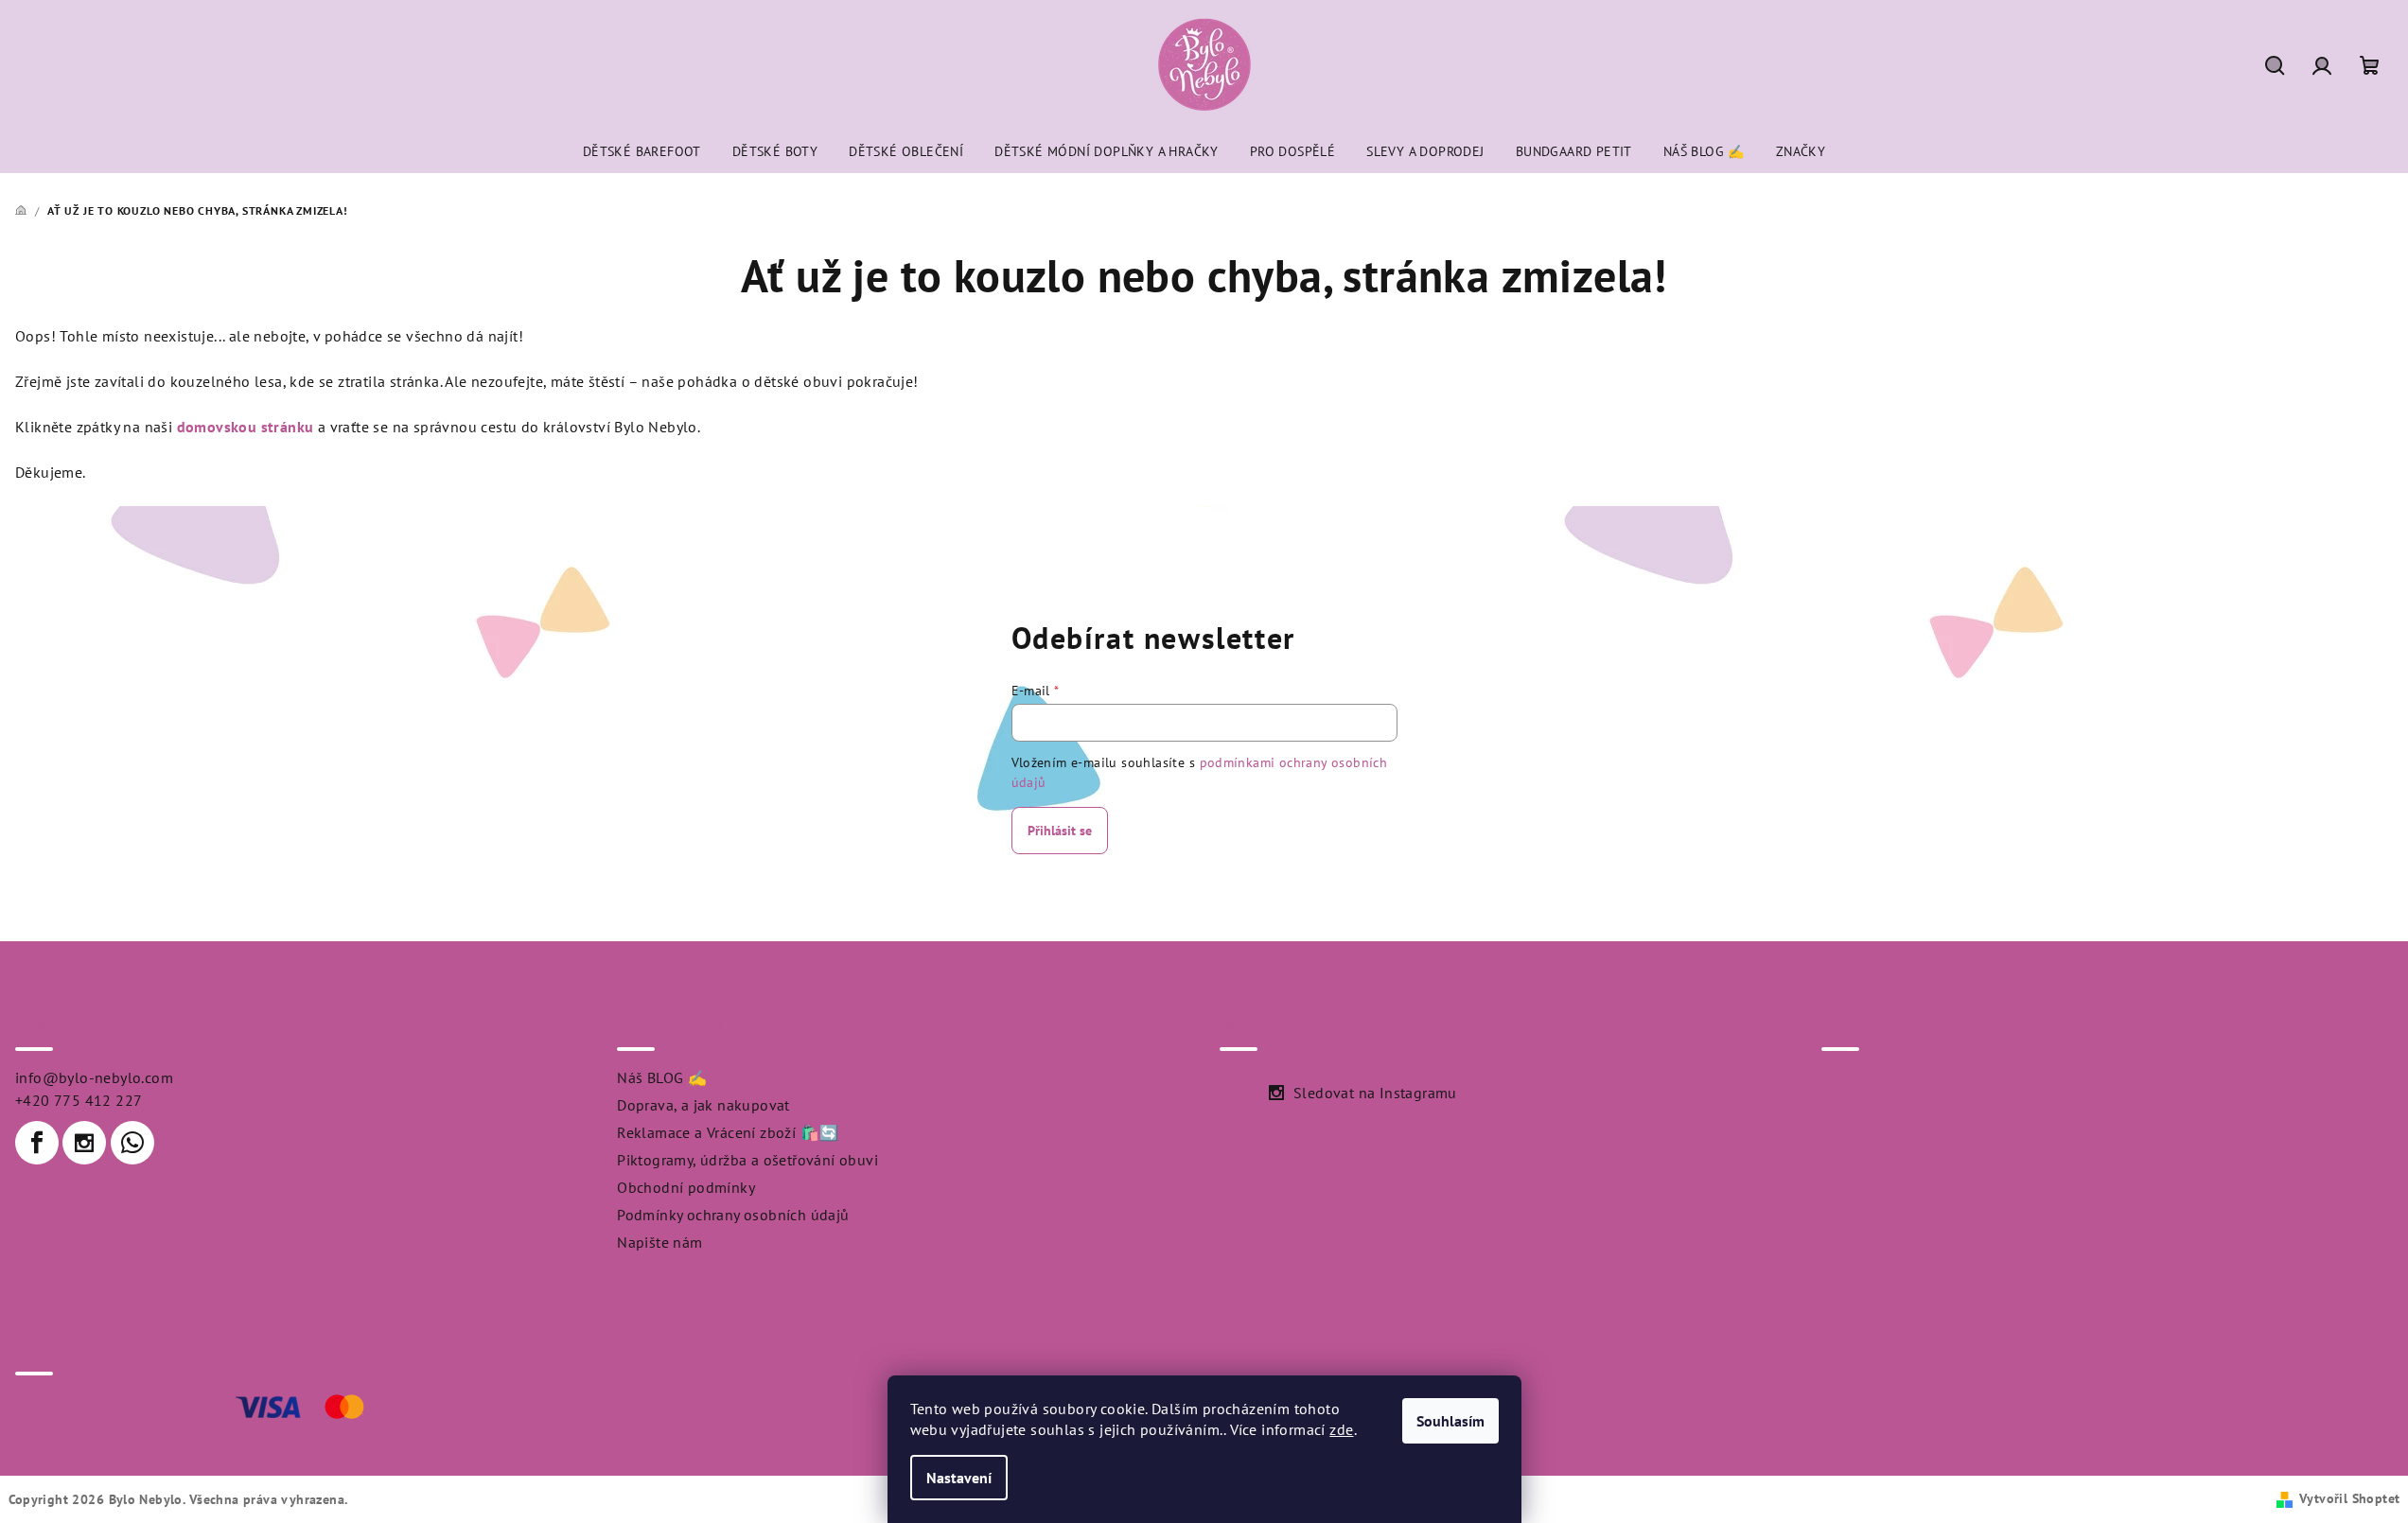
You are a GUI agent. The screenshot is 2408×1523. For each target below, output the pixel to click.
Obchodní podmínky (686, 1187)
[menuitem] (642, 151)
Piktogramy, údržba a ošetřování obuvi (747, 1160)
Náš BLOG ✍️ (662, 1077)
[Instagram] (84, 1143)
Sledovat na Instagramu (1375, 1093)
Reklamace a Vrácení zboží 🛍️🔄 (728, 1132)
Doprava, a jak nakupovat (703, 1105)
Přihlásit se (1060, 831)
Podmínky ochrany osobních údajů (733, 1215)
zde (1341, 1429)
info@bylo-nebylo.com (94, 1077)
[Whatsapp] (132, 1143)
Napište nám (659, 1242)
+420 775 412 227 (79, 1100)
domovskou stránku (246, 427)
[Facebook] (37, 1143)
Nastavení (959, 1478)
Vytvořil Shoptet (2349, 1498)
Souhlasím (1450, 1421)
